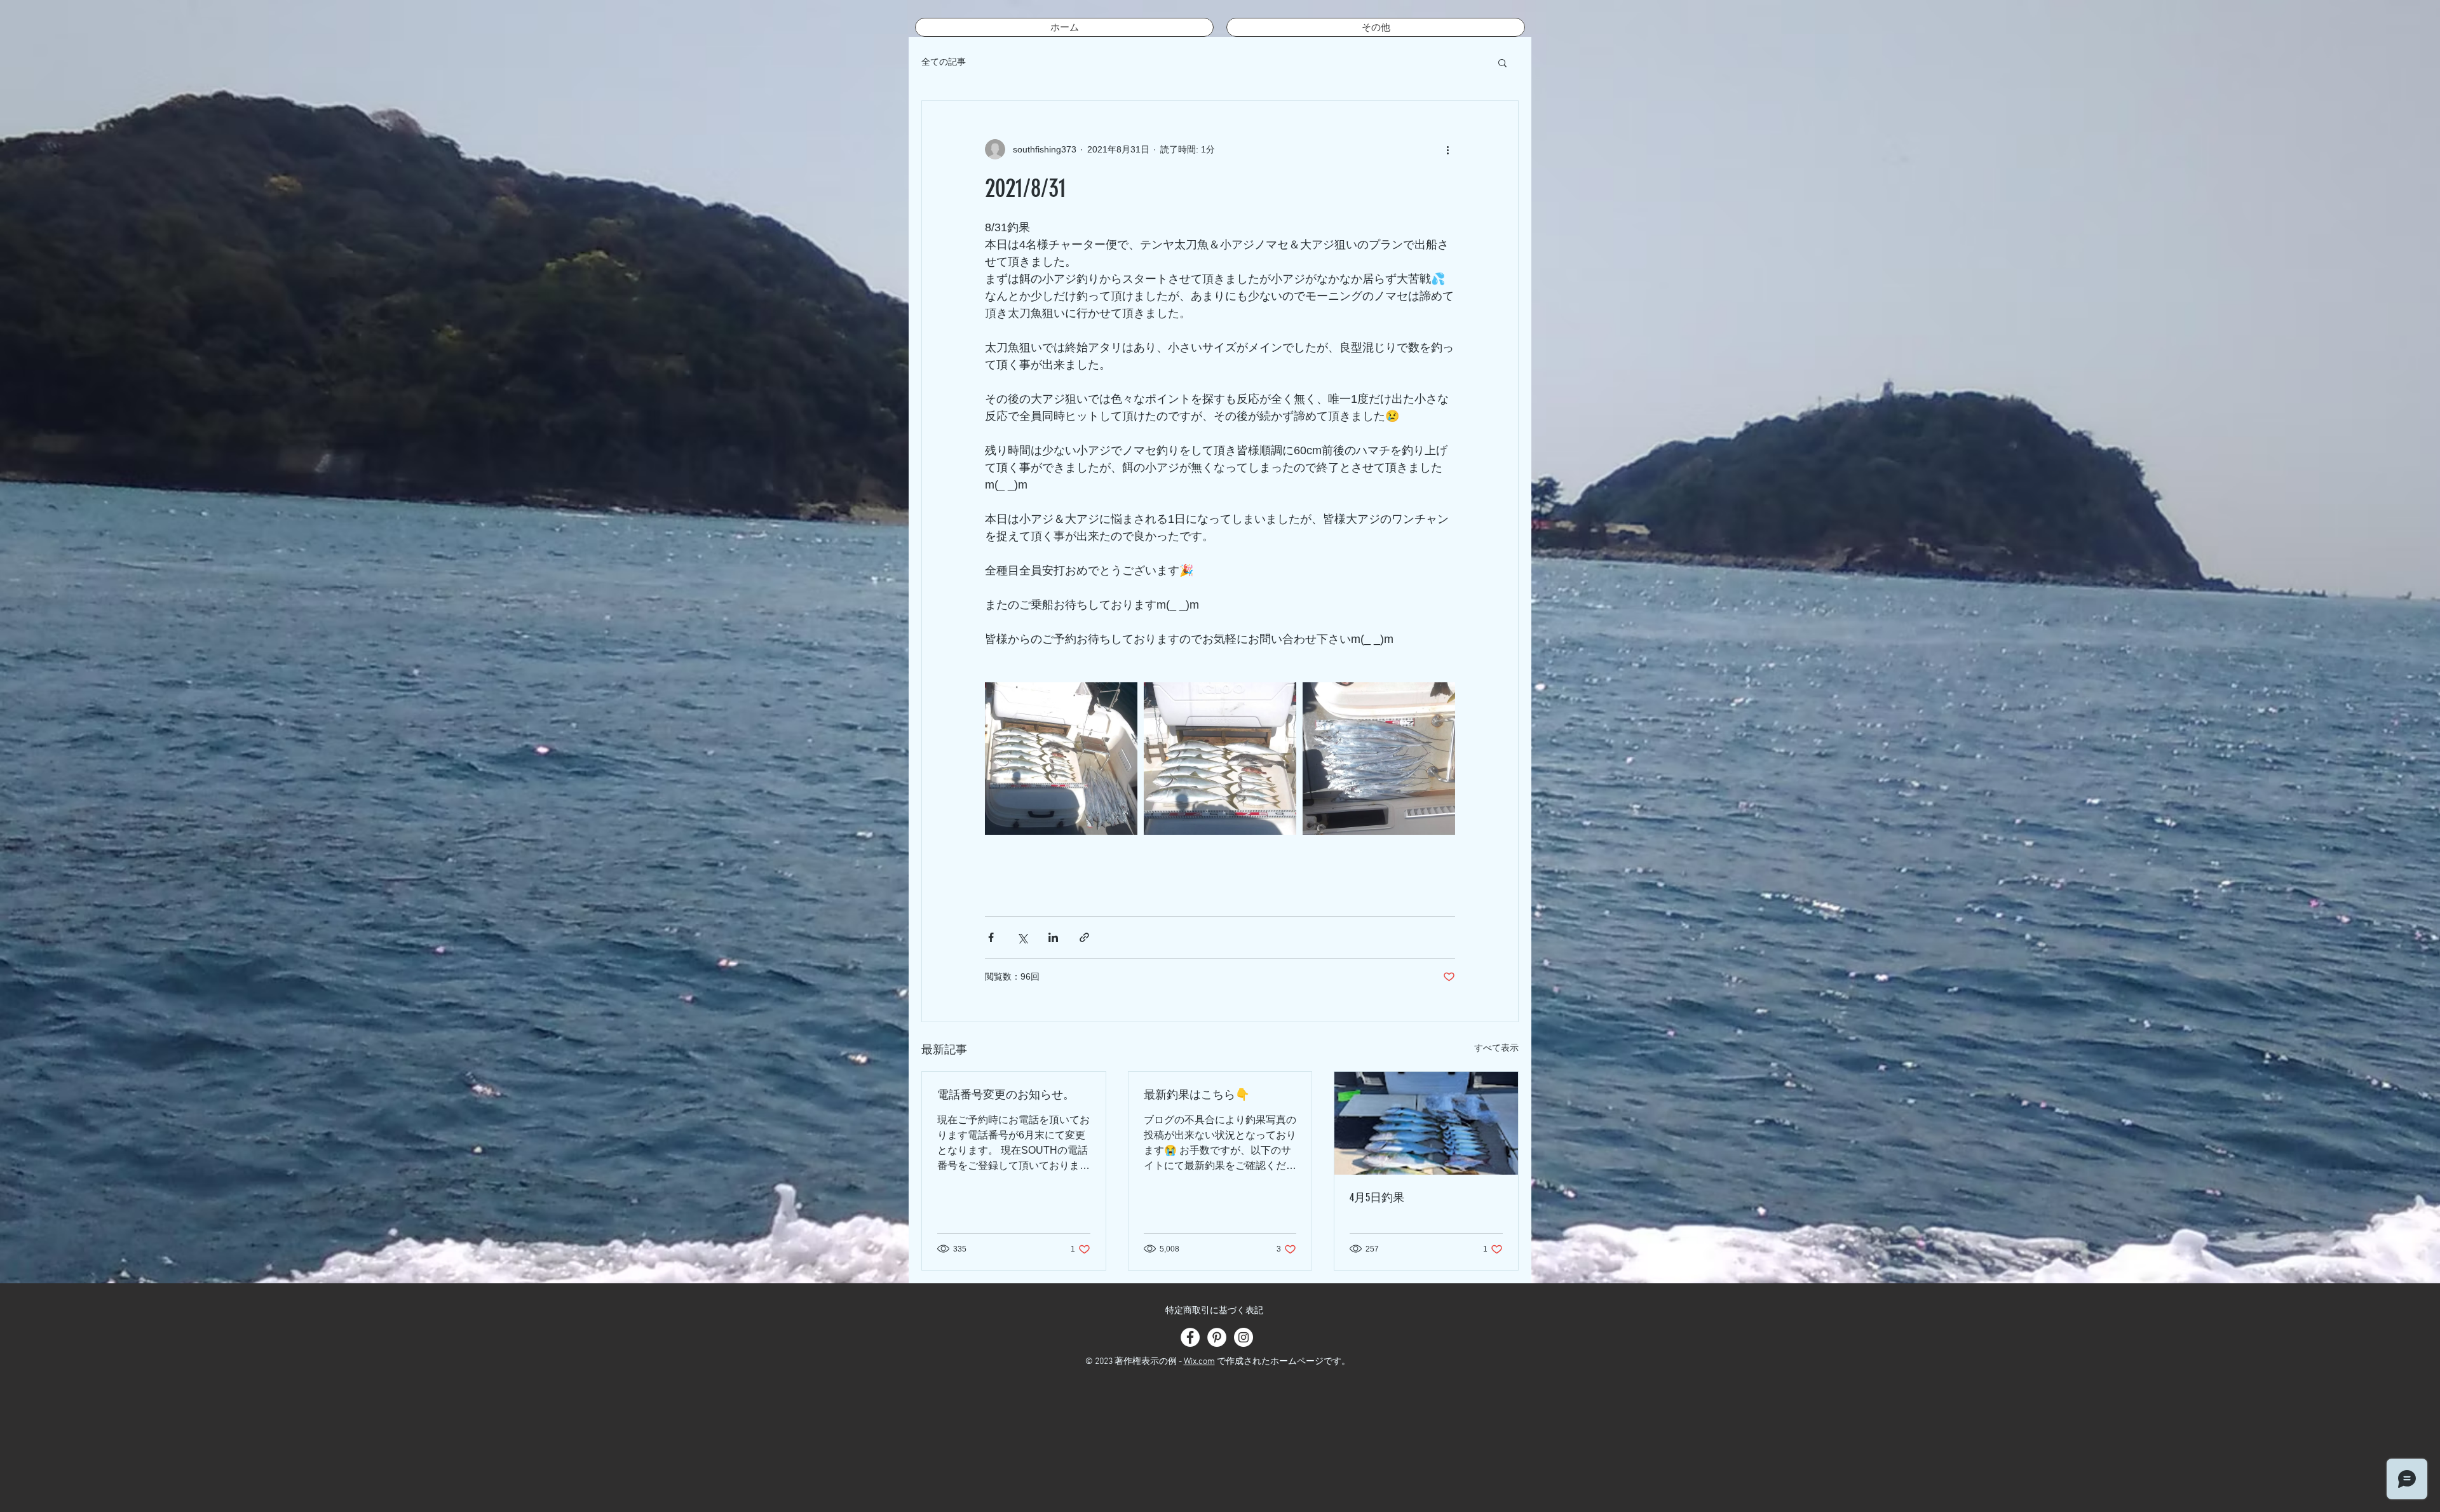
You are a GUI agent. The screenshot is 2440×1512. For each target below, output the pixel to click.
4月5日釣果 (1377, 1198)
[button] (1502, 62)
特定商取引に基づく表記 (1214, 1311)
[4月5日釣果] (1426, 1123)
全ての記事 (944, 62)
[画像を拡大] (1061, 759)
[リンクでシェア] (1084, 937)
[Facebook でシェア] (991, 937)
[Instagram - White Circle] (1244, 1337)
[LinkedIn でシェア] (1053, 937)
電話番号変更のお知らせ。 (1006, 1095)
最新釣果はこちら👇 (1196, 1095)
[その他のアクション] (1447, 149)
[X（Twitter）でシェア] (1022, 937)
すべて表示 (1496, 1048)
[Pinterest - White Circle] (1217, 1337)
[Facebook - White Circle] (1190, 1337)
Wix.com (1199, 1362)
